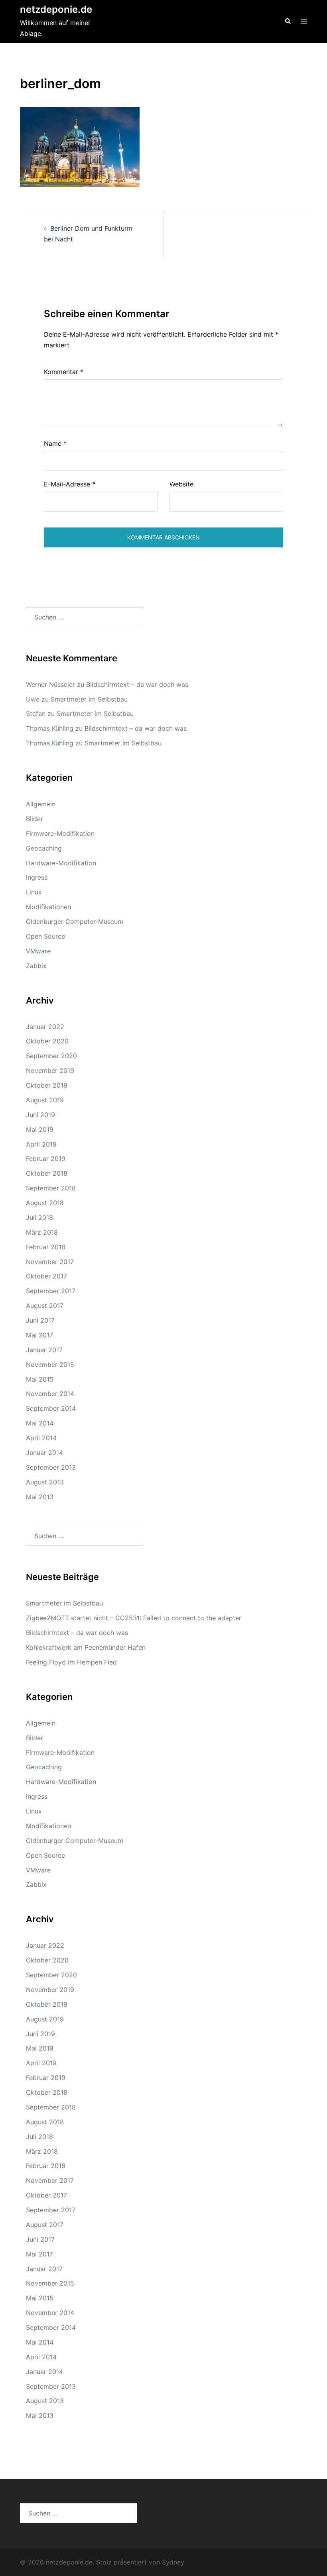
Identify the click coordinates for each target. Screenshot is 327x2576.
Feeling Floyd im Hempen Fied (71, 1662)
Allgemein (41, 804)
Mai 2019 (40, 1129)
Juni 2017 (40, 1320)
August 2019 (45, 1100)
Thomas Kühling (50, 728)
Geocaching (44, 848)
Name (55, 443)
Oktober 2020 (47, 1041)
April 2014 (41, 1438)
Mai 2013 (40, 1497)
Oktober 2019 (47, 1085)
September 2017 (51, 1291)
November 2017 (50, 1262)
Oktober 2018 (47, 1173)
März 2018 (42, 1232)
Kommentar (64, 372)
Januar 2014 (44, 1453)
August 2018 (45, 1203)
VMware (38, 951)
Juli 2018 (39, 1217)
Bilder (34, 819)
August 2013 (45, 1482)
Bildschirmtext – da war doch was (137, 684)
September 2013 (51, 1467)
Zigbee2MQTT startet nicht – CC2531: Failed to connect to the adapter (134, 1618)
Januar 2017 (44, 1350)
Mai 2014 (40, 1423)
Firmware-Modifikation (60, 833)
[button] (288, 22)
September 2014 (51, 1408)
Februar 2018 (46, 1247)
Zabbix (36, 966)
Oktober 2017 (46, 1276)
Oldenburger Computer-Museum (75, 921)
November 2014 (50, 1394)
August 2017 (45, 1306)
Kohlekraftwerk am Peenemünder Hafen (86, 1647)
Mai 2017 (39, 1335)
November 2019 (50, 1070)
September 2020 (51, 1056)
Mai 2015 (40, 1379)
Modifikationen (48, 907)
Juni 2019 (40, 1115)
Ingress (37, 877)
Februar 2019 (46, 1159)
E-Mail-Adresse (70, 484)
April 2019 (41, 1144)
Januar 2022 (45, 1027)
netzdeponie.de (56, 9)
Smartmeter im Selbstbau (89, 699)
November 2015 (50, 1364)
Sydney (173, 2562)
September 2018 (51, 1188)
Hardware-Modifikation (61, 863)
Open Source (45, 936)
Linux (34, 892)
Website (181, 484)
